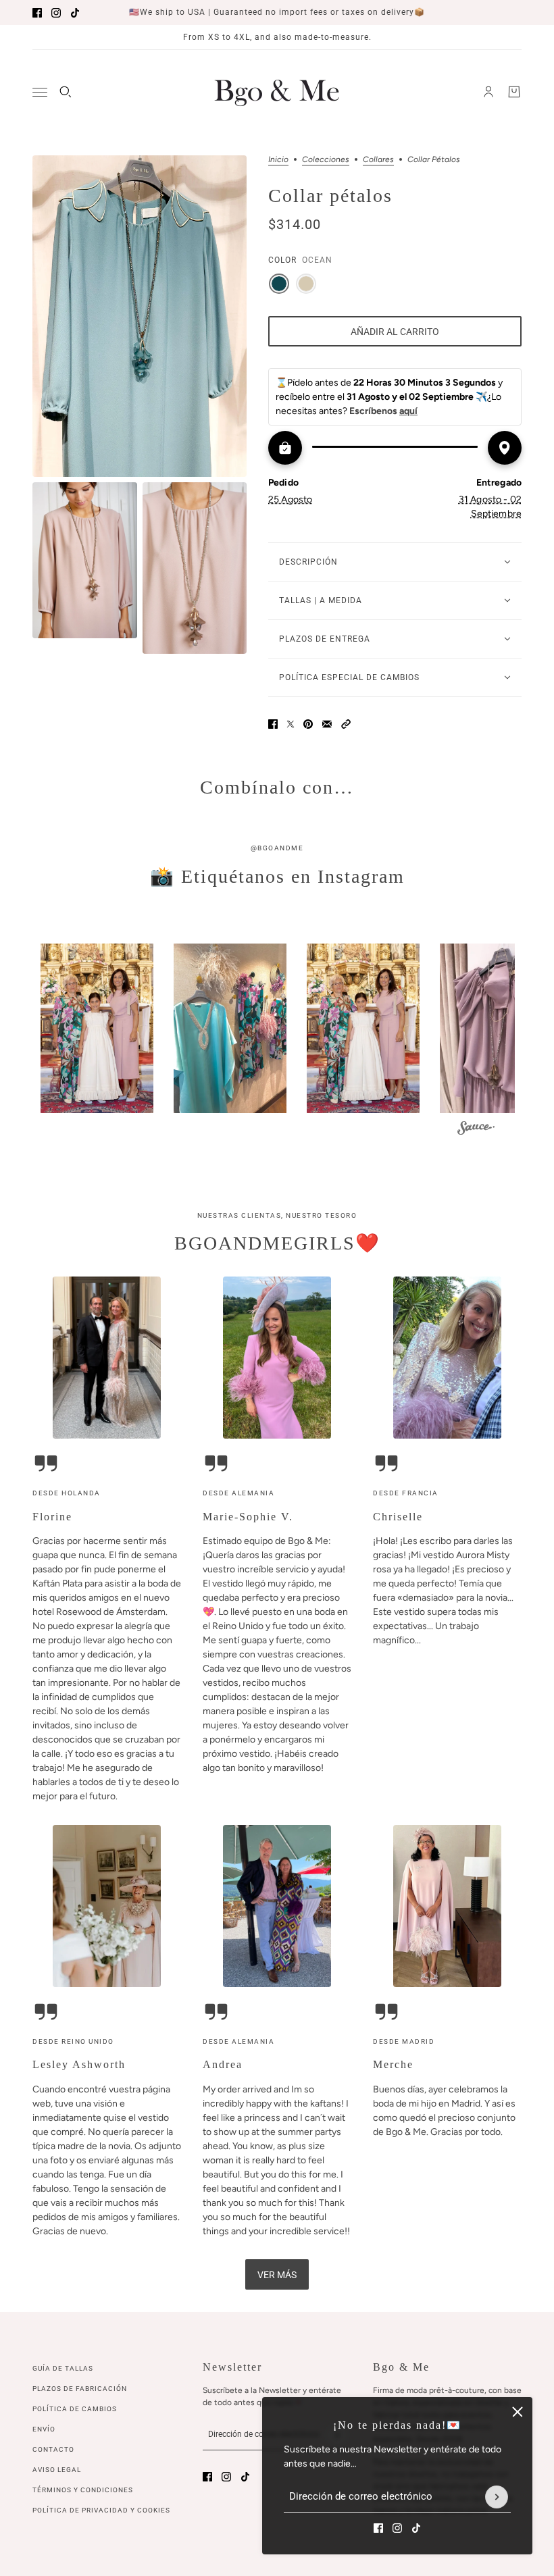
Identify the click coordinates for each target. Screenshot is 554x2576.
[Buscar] (66, 92)
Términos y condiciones (83, 2490)
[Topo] (306, 284)
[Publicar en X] (291, 724)
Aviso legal (57, 2470)
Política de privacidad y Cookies (101, 2510)
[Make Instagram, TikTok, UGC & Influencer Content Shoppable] (476, 1130)
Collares (378, 160)
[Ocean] (279, 284)
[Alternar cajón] (40, 92)
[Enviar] (497, 2497)
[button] (346, 724)
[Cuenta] (488, 92)
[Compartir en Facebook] (273, 724)
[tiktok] (75, 13)
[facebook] (37, 13)
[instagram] (56, 13)
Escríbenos (383, 411)
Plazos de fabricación (80, 2389)
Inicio (278, 160)
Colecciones (326, 160)
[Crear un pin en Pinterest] (308, 724)
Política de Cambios (75, 2409)
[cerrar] (518, 2412)
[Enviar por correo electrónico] (327, 724)
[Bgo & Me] (277, 92)
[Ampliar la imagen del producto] (140, 316)
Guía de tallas (63, 2368)
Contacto (53, 2449)
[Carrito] (514, 92)
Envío (44, 2429)
